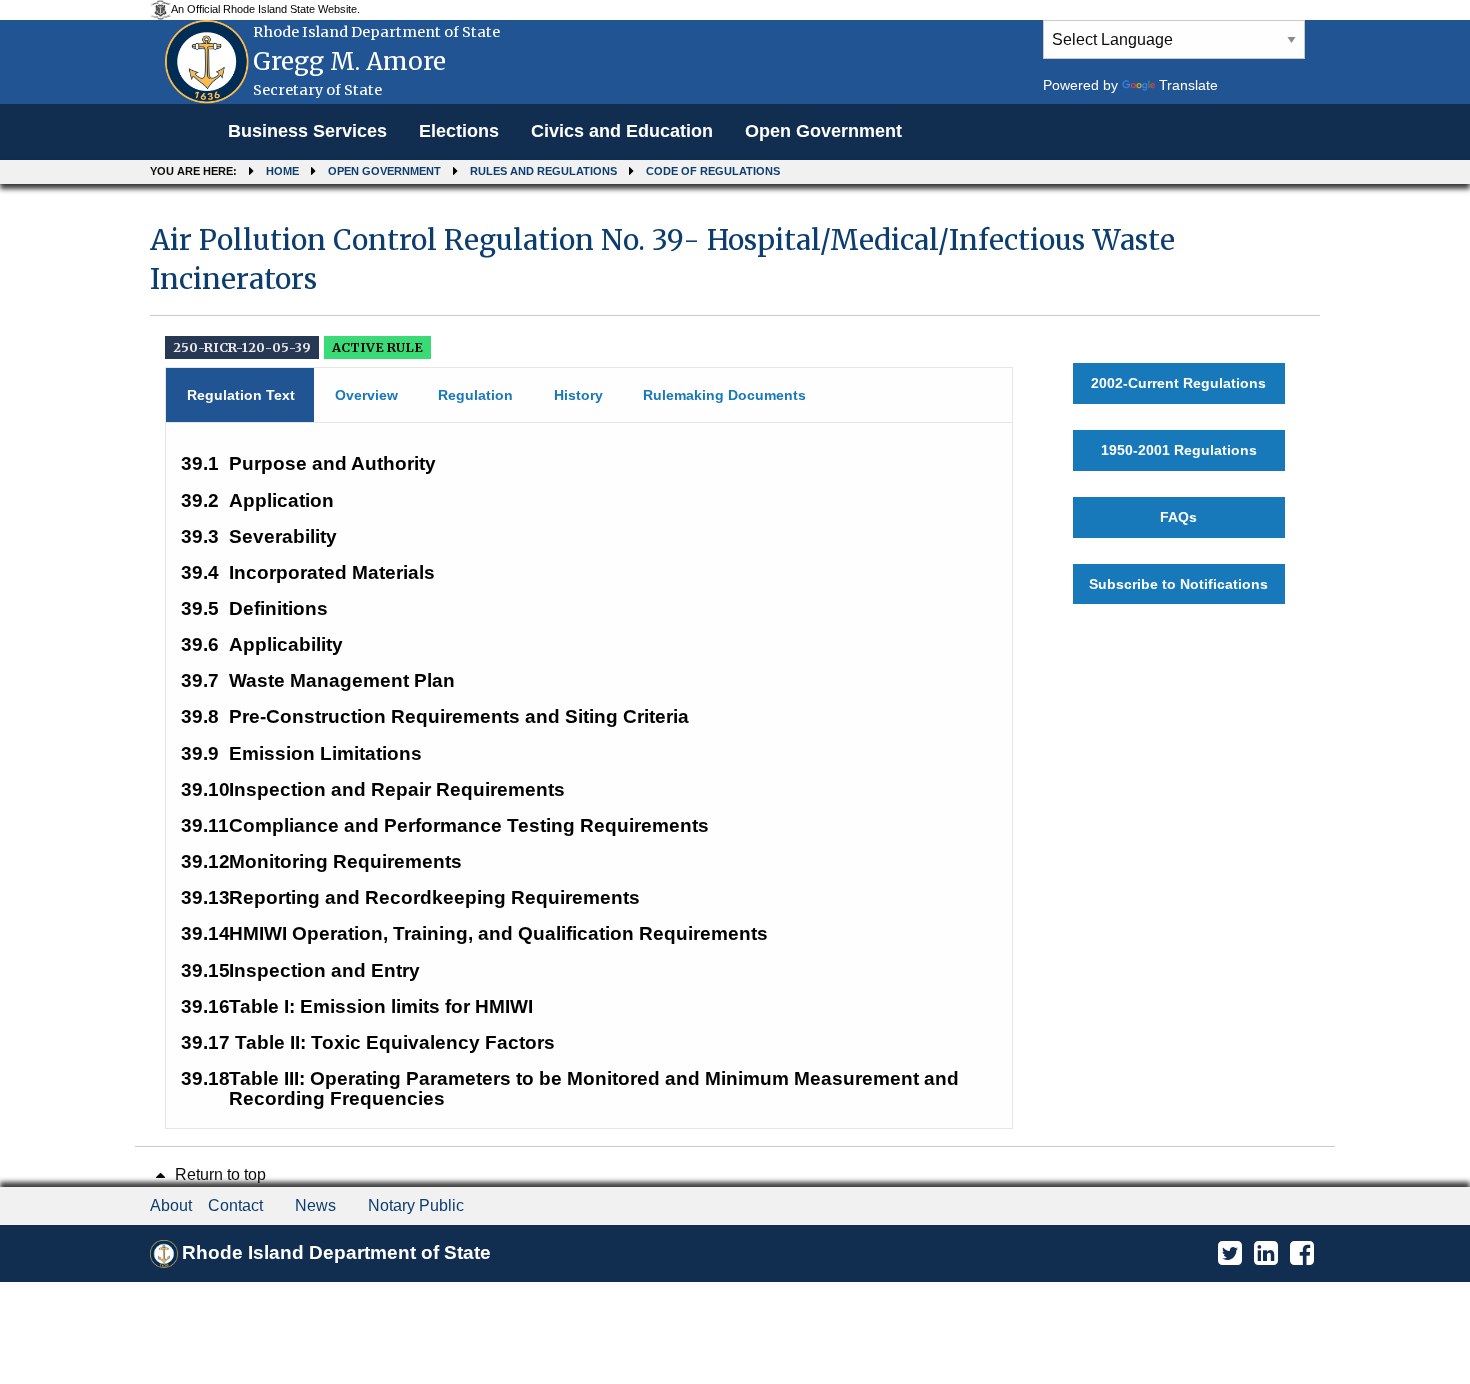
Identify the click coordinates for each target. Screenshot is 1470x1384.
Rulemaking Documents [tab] (724, 395)
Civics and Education (622, 131)
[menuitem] (307, 132)
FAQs (1178, 517)
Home (282, 171)
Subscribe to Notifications (1178, 584)
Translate (1188, 85)
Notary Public (416, 1205)
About (171, 1205)
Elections (459, 131)
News (315, 1205)
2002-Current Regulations (1178, 383)
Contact (235, 1205)
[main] (735, 667)
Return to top (218, 1174)
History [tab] (578, 395)
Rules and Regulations (543, 171)
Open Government (823, 131)
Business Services (307, 131)
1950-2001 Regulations (1179, 450)
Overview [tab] (366, 395)
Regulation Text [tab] (241, 395)
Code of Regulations (713, 171)
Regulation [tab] (475, 395)
